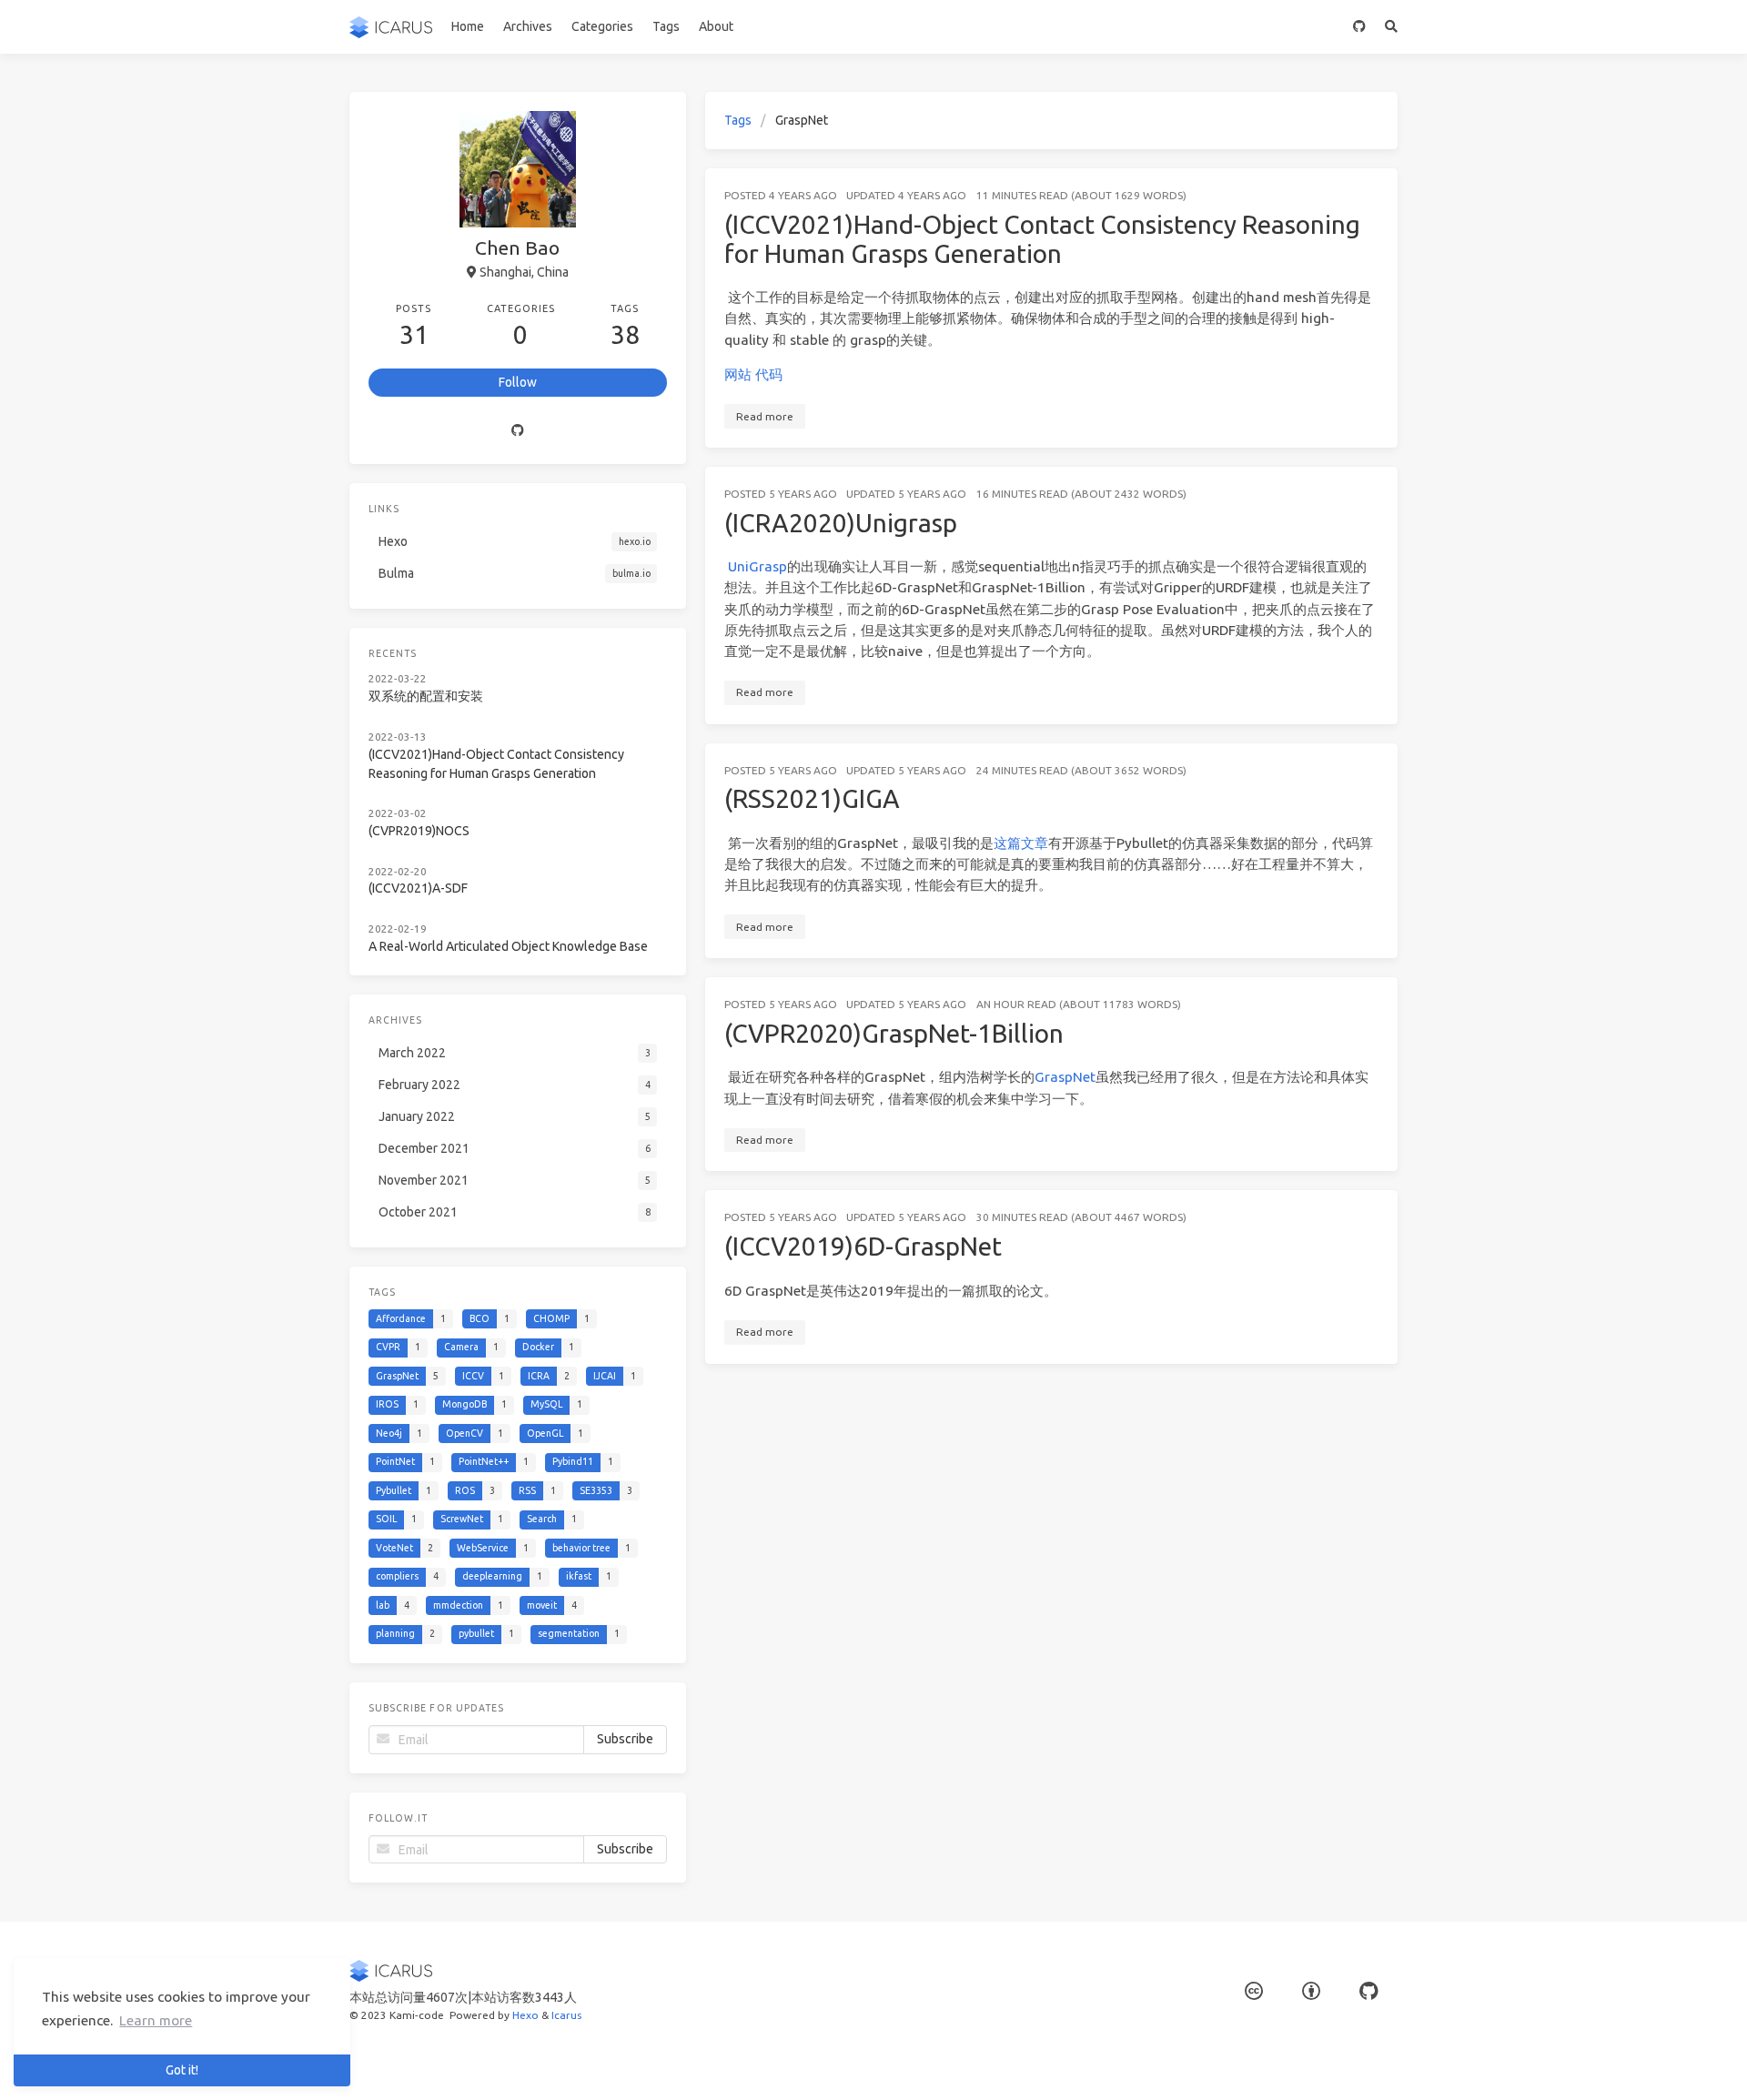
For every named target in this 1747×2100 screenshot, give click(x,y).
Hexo (525, 2015)
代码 (769, 374)
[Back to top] (1446, 2064)
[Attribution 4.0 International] (1311, 1991)
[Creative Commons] (1254, 1991)
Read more (765, 416)
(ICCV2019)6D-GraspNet (863, 1246)
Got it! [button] (182, 2070)
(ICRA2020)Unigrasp (841, 523)
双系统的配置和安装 (426, 696)
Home (468, 26)
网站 (738, 374)
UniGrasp (757, 566)
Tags (666, 26)
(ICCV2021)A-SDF (418, 888)
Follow (518, 382)
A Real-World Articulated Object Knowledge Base (508, 946)
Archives (528, 26)
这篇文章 (1021, 843)
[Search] (1392, 27)
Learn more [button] (156, 2020)
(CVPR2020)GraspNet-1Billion (894, 1033)
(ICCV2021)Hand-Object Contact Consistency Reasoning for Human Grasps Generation (1042, 239)
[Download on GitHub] (1360, 27)
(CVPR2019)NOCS (419, 831)
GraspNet (1065, 1077)
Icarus (566, 2015)
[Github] (518, 430)
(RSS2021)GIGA (812, 798)
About (716, 26)
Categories (602, 26)
